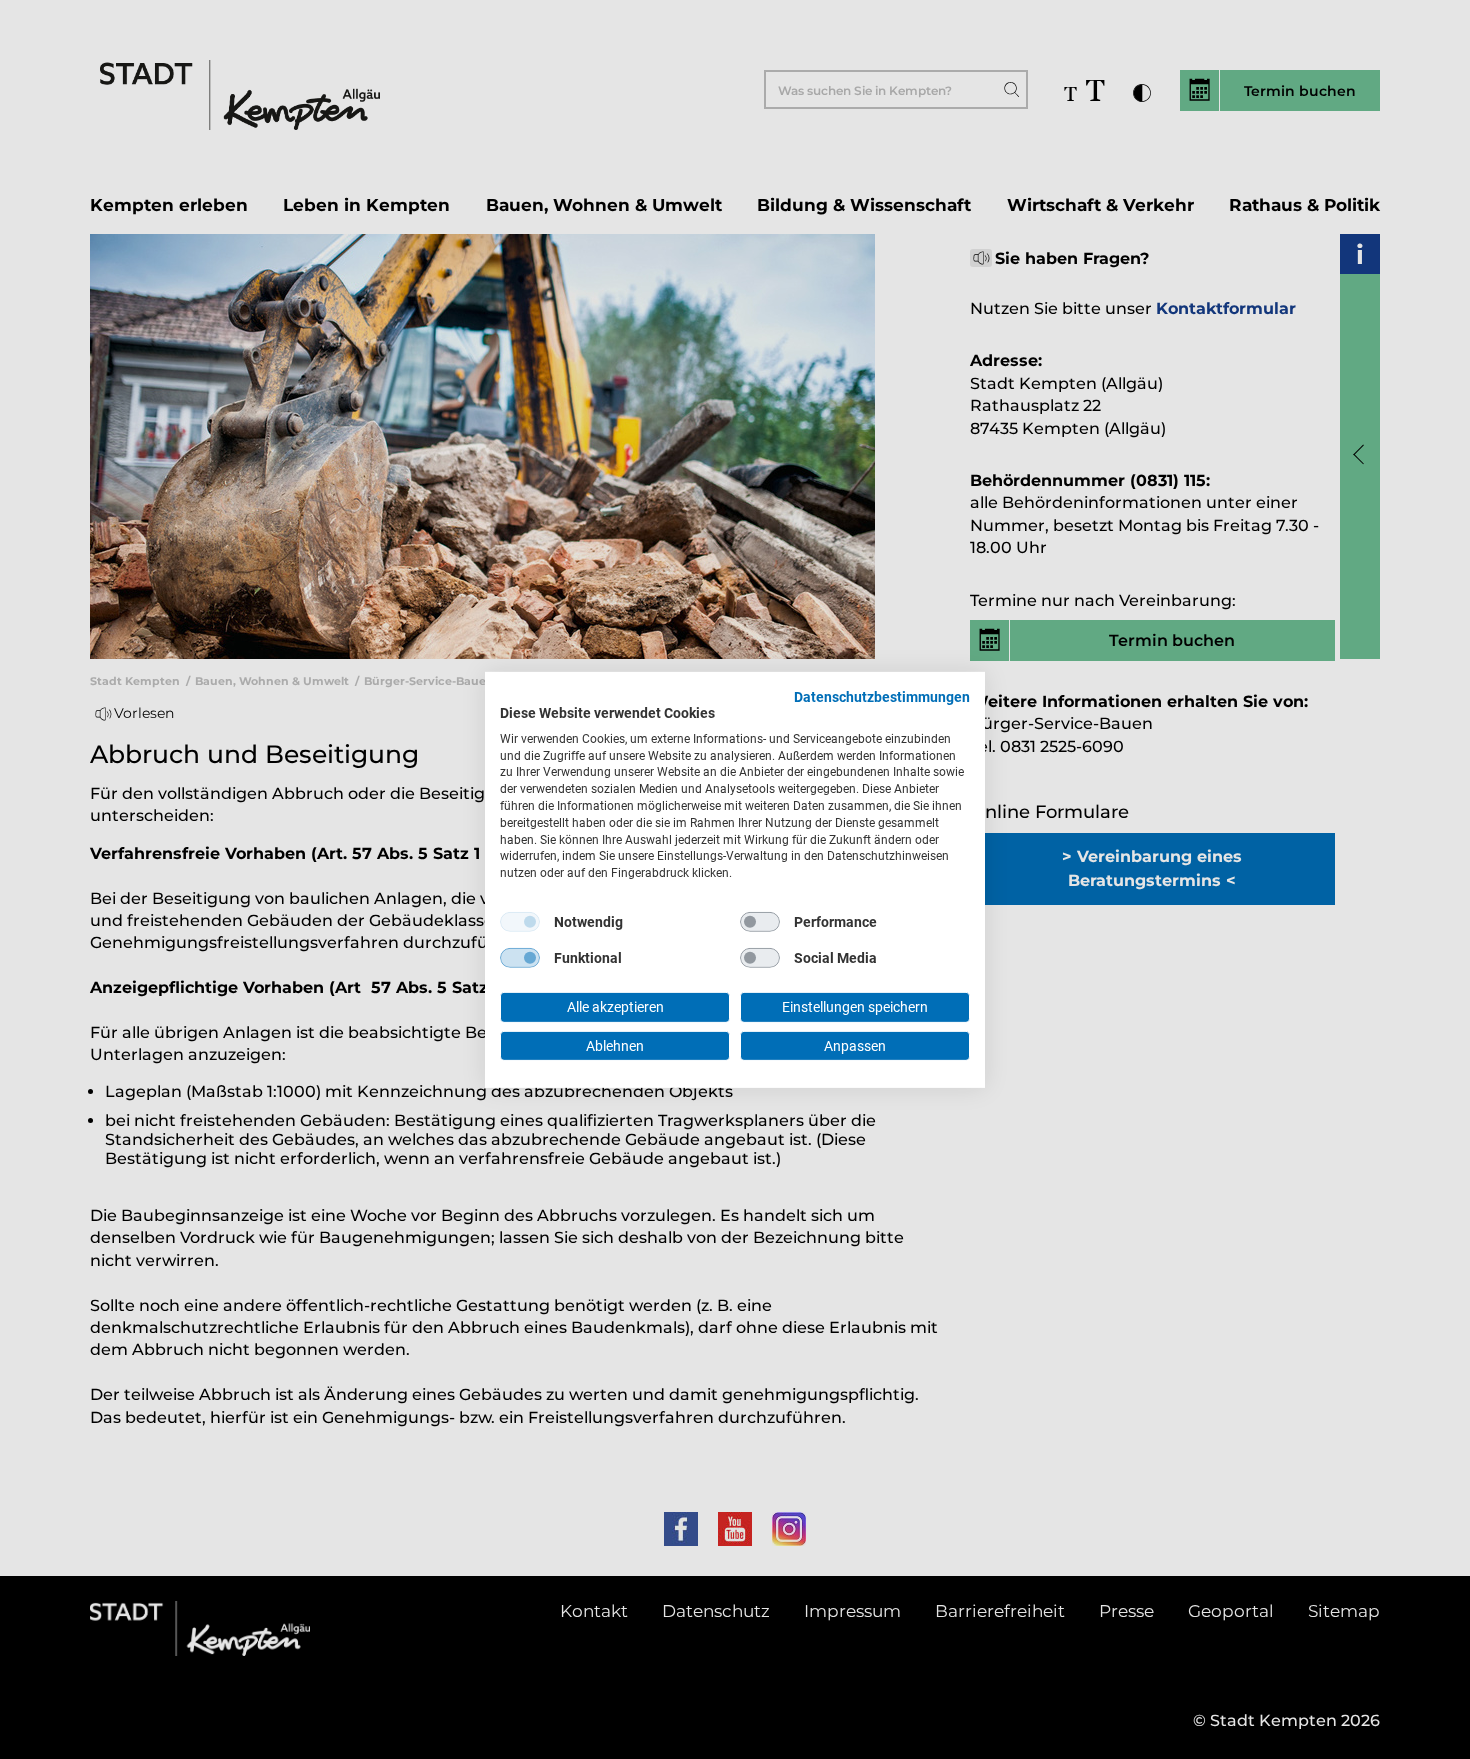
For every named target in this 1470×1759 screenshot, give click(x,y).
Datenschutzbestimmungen (882, 696)
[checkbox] (520, 922)
